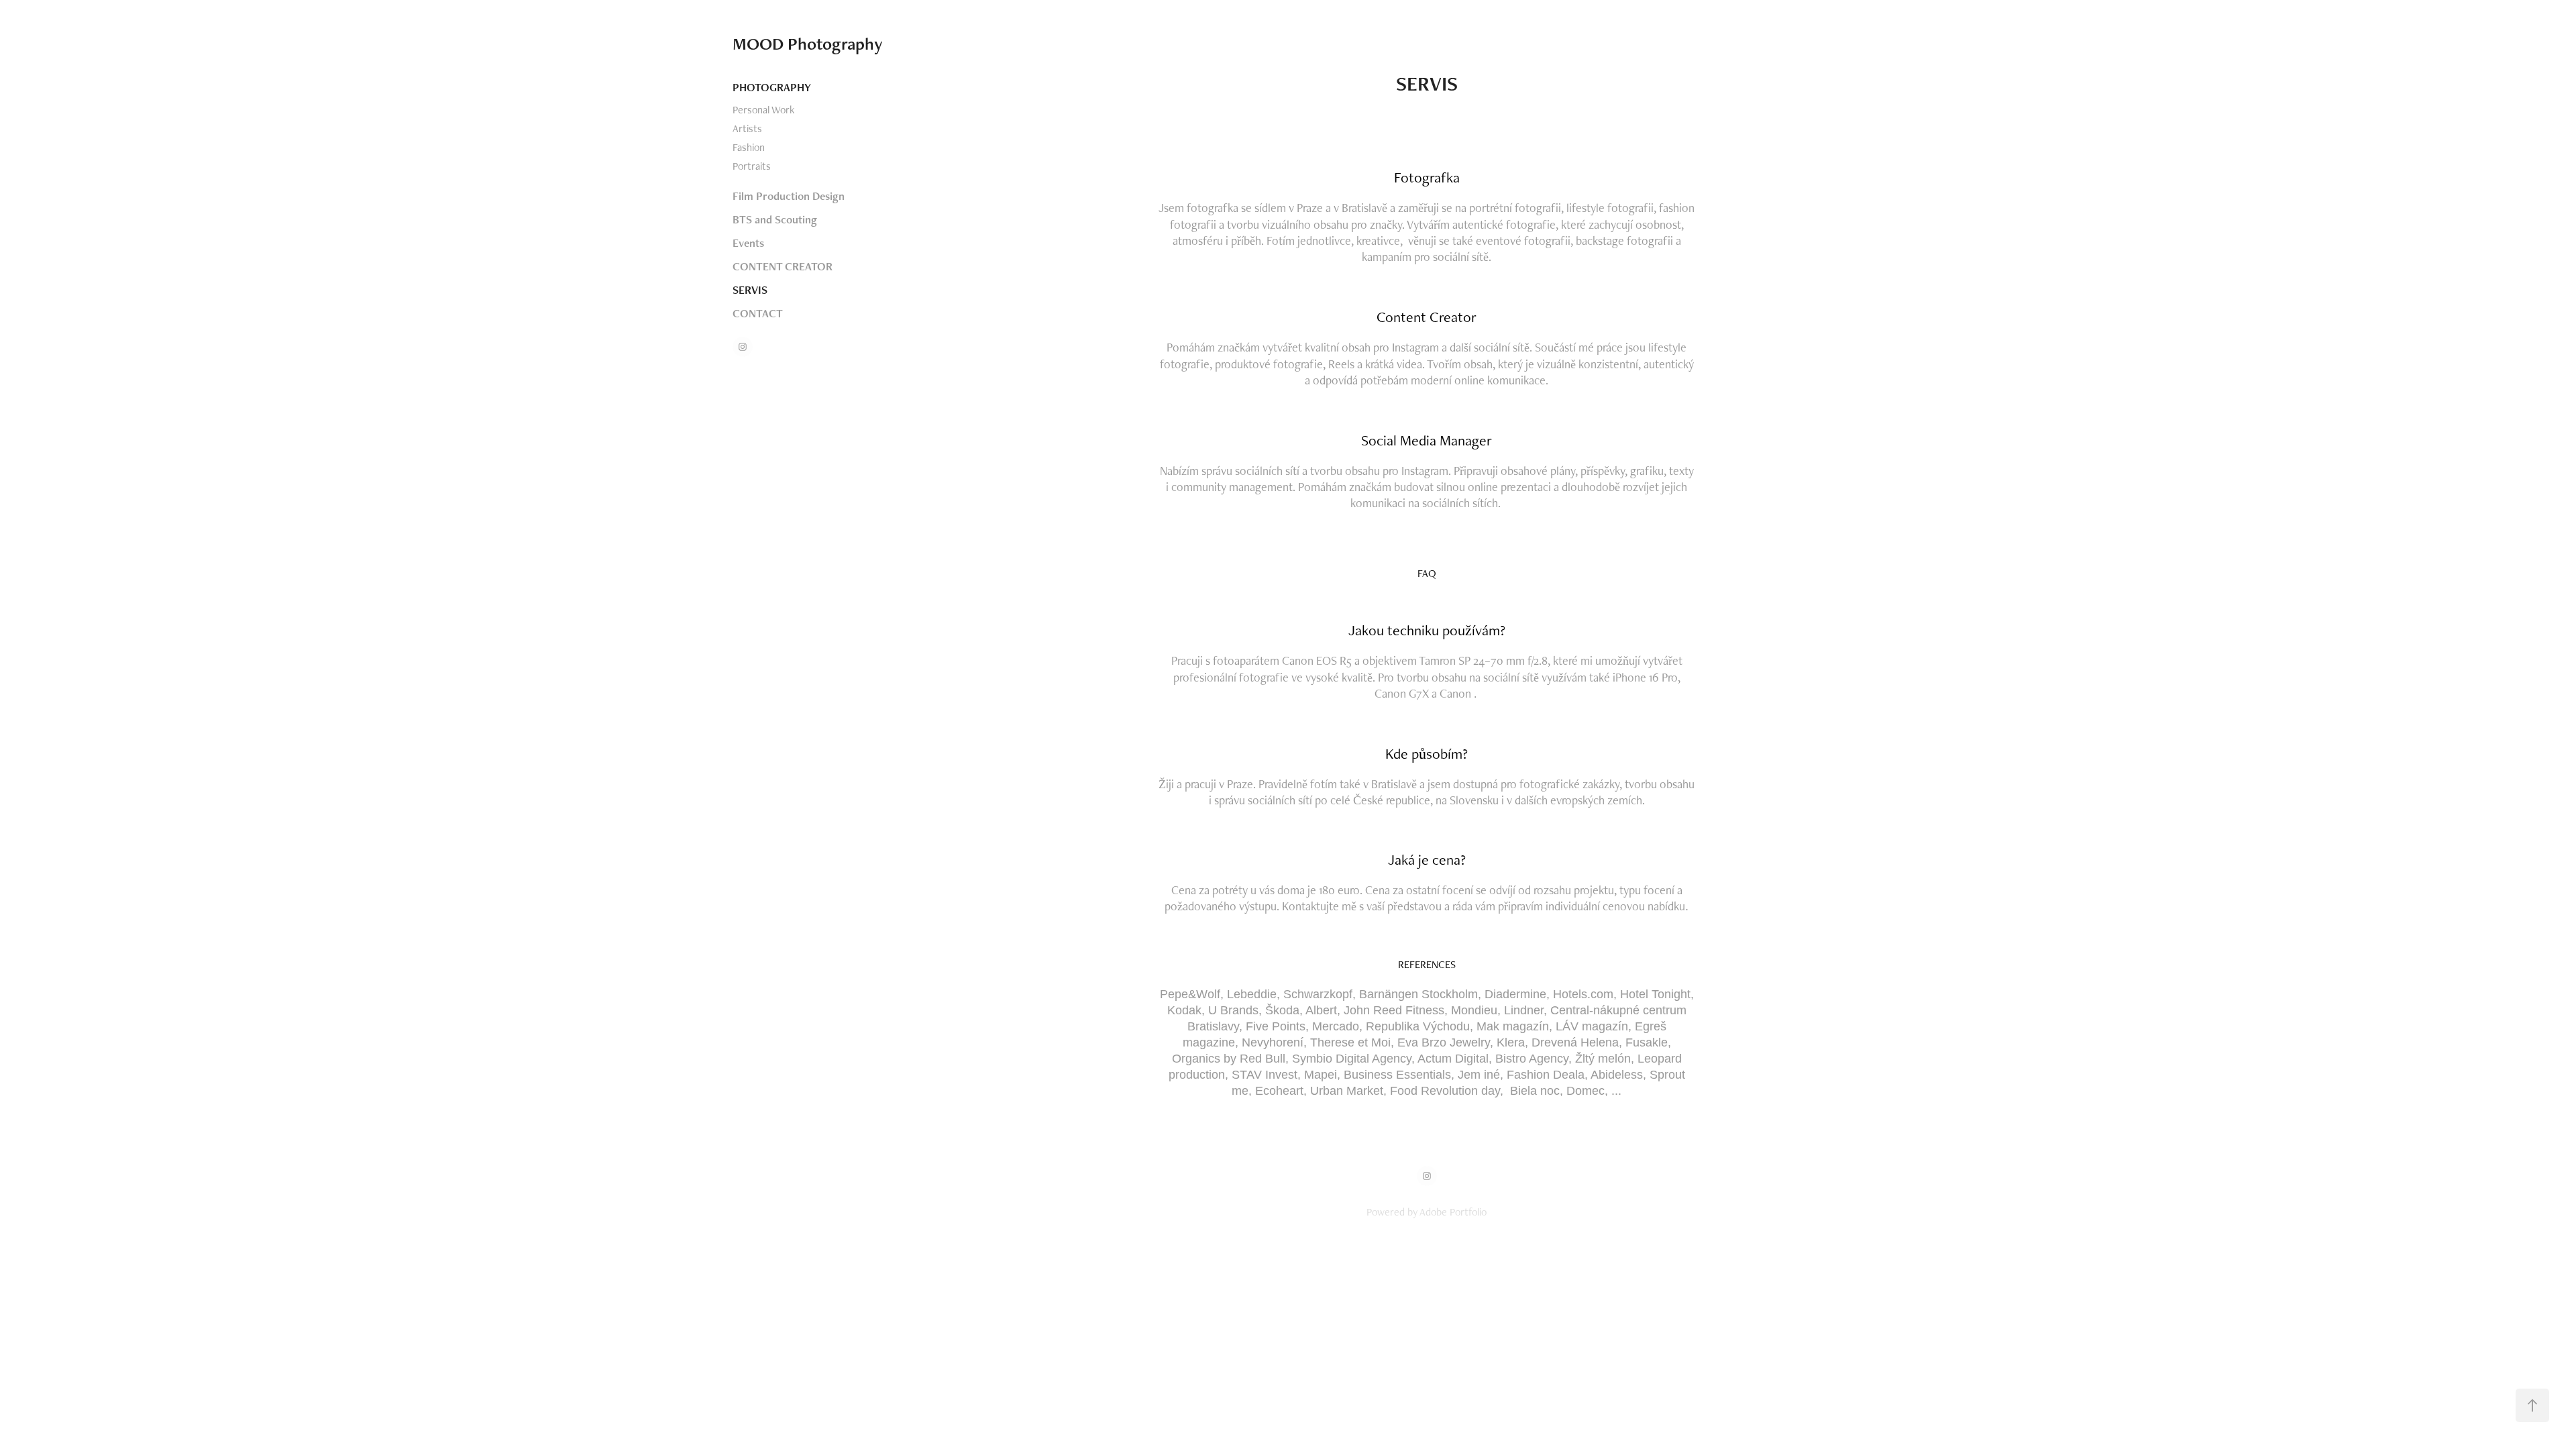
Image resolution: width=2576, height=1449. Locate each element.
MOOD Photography (808, 44)
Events (748, 243)
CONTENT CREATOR (783, 266)
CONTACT (758, 313)
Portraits (752, 166)
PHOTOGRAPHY (772, 87)
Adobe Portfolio (1453, 1212)
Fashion (749, 147)
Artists (747, 128)
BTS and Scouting (775, 219)
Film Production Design (789, 196)
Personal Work (763, 110)
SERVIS (750, 290)
